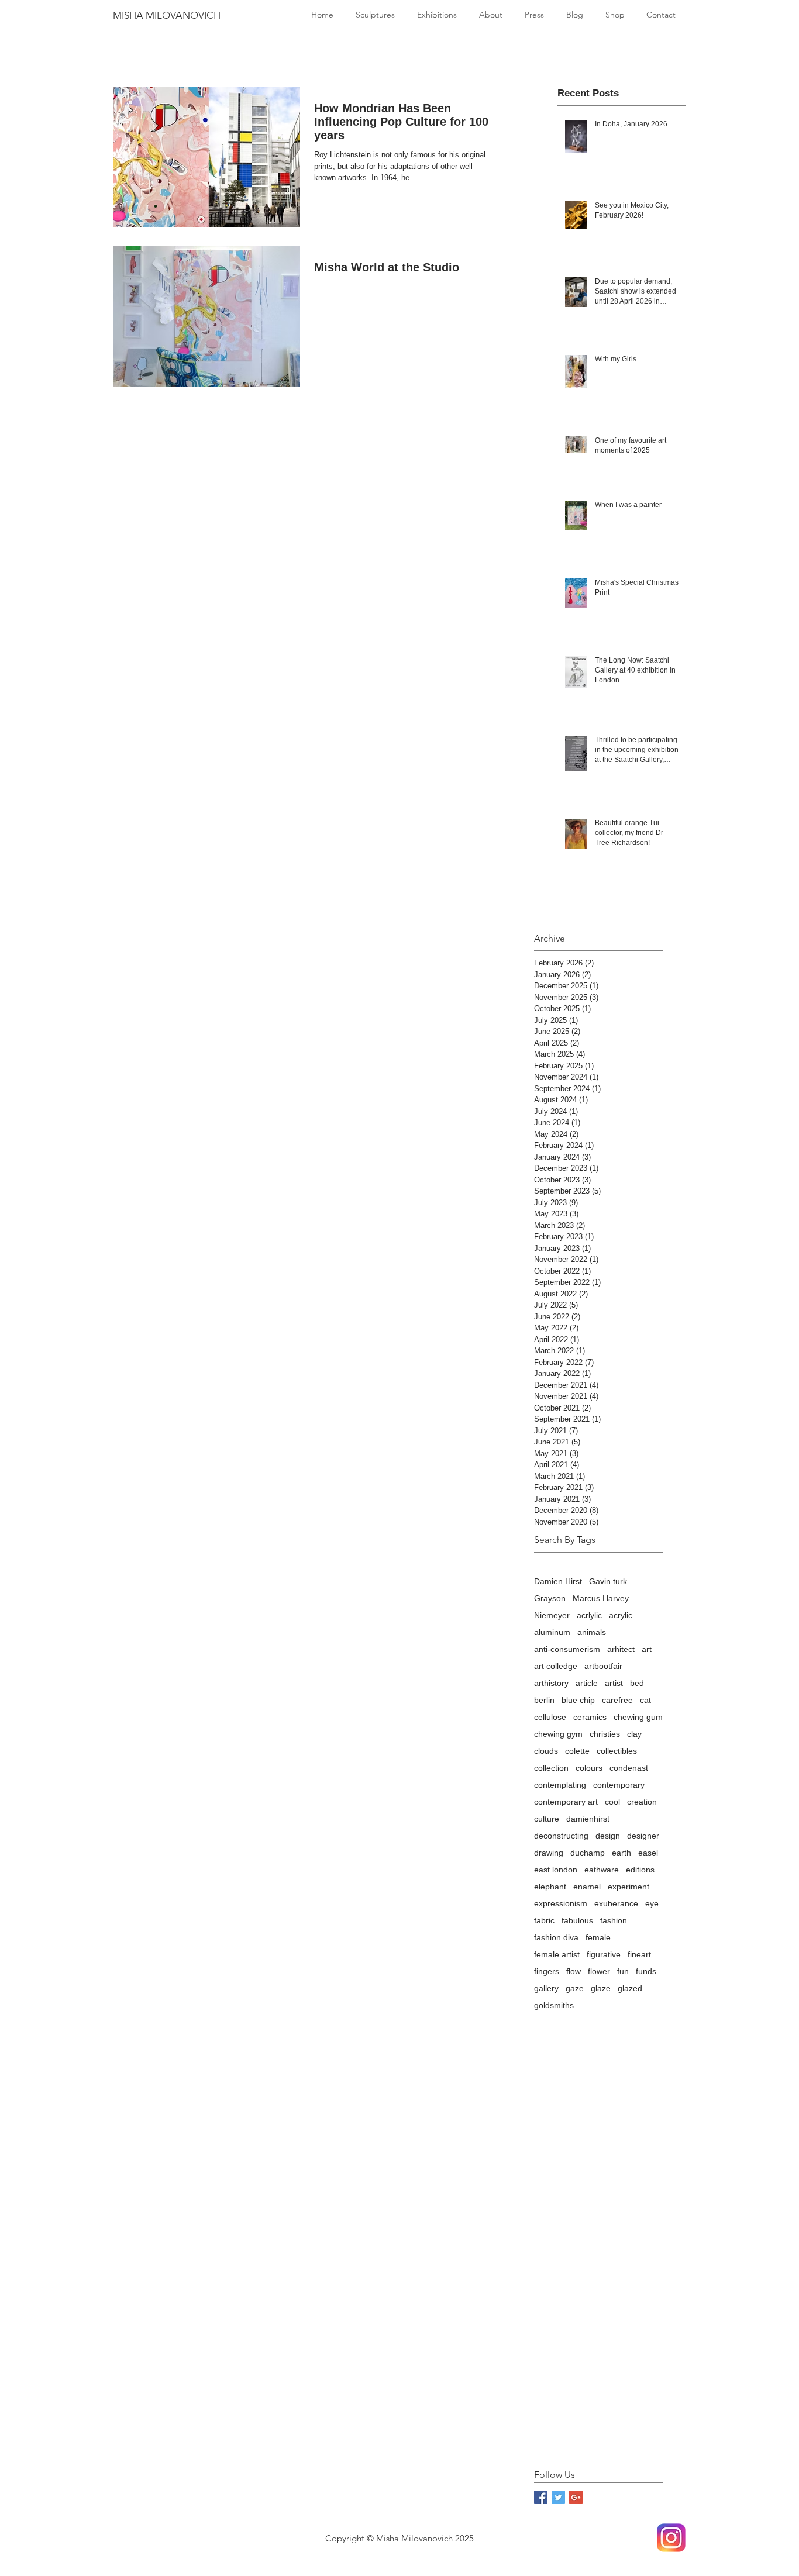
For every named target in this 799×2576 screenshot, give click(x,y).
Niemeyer (552, 1615)
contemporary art (566, 1802)
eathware (602, 1870)
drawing (549, 1853)
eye (652, 1903)
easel (648, 1853)
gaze (575, 1988)
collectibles (617, 1751)
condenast (629, 1768)
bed (637, 1683)
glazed (630, 1988)
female (598, 1937)
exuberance (616, 1903)
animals (592, 1632)
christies (605, 1734)
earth (621, 1853)
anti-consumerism (567, 1649)
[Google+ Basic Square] (576, 2497)
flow (574, 1971)
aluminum (552, 1632)
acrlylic (589, 1615)
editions (640, 1870)
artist (614, 1683)
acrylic (621, 1615)
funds (646, 1971)
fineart (639, 1954)
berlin (544, 1700)
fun (623, 1971)
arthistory (551, 1683)
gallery (546, 1988)
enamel (587, 1887)
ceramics (590, 1717)
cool (612, 1802)
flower (599, 1971)
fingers (547, 1971)
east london (556, 1870)
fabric (544, 1920)
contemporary (619, 1785)
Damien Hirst (558, 1581)
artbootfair (603, 1666)
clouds (546, 1751)
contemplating (560, 1785)
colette (577, 1751)
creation (642, 1802)
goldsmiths (554, 2005)
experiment (628, 1887)
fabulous (577, 1920)
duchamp (588, 1853)
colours (589, 1768)
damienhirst (588, 1819)
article (587, 1683)
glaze (601, 1988)
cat (645, 1700)
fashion (614, 1920)
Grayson (550, 1598)
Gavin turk (608, 1581)
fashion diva (556, 1937)
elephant (550, 1887)
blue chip (578, 1700)
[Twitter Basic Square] (558, 2497)
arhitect (621, 1649)
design (608, 1836)
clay (634, 1734)
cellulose (550, 1717)
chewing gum (638, 1717)
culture (547, 1819)
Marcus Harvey (601, 1598)
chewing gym (558, 1734)
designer (643, 1836)
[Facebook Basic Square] (541, 2497)
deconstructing (561, 1836)
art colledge (556, 1666)
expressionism (561, 1903)
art (647, 1649)
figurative (604, 1954)
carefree (617, 1700)
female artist (557, 1954)
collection (551, 1768)
